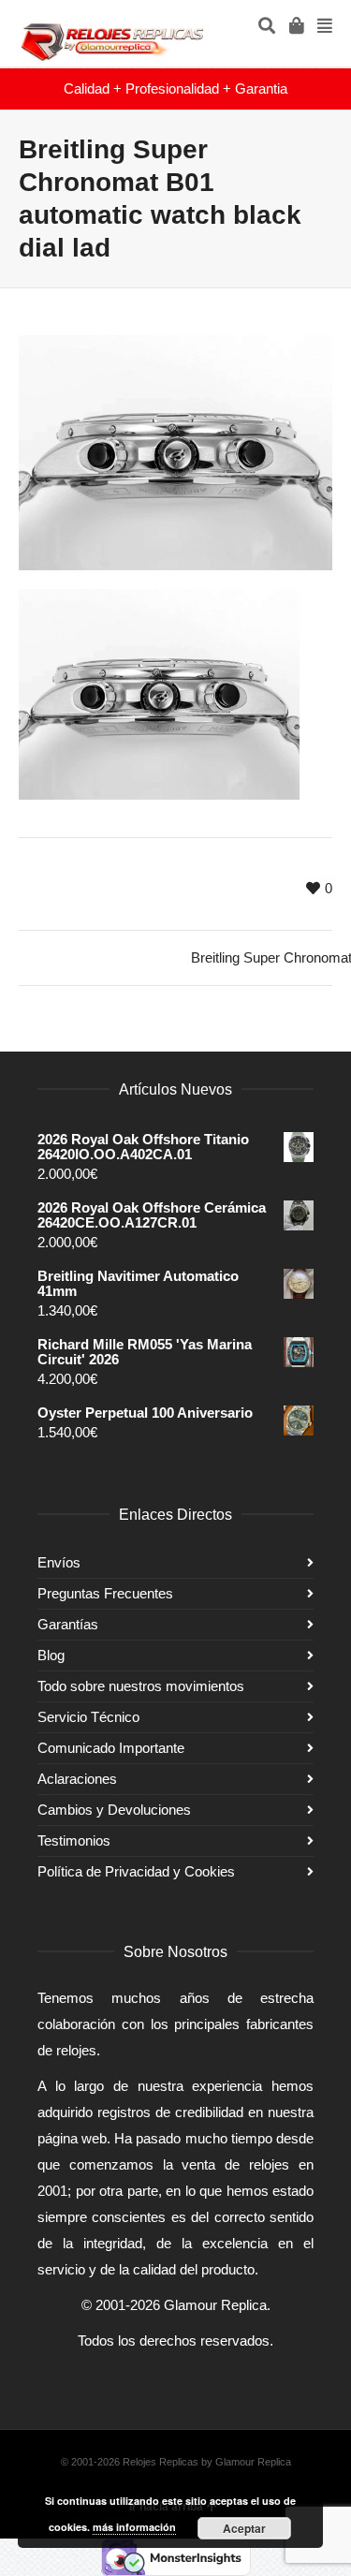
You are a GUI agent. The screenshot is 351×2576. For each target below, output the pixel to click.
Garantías (68, 1624)
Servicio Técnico (88, 1717)
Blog (51, 1655)
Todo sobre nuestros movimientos (141, 1686)
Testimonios (74, 1840)
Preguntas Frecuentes (105, 1593)
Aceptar (244, 2528)
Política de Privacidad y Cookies (136, 1871)
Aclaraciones (77, 1779)
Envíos (59, 1562)
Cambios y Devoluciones (114, 1810)
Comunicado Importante (111, 1748)
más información (134, 2527)
